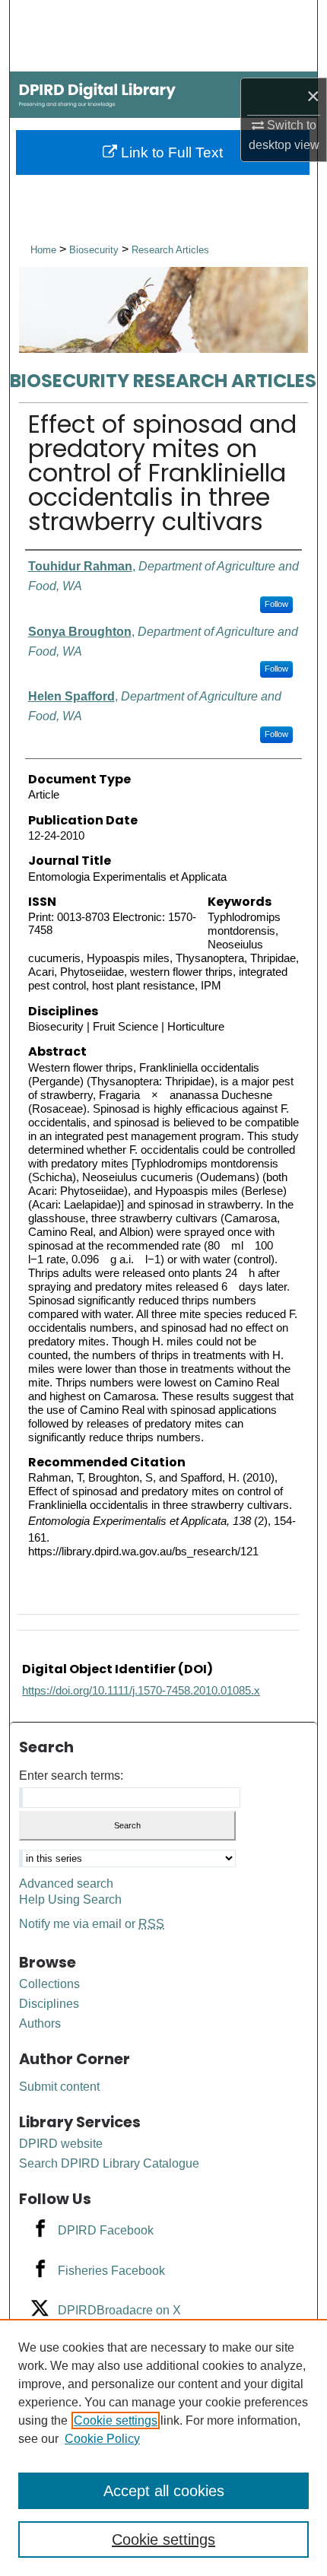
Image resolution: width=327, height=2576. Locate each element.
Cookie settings (116, 2420)
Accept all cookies (164, 2491)
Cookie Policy (102, 2439)
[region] (163, 2447)
